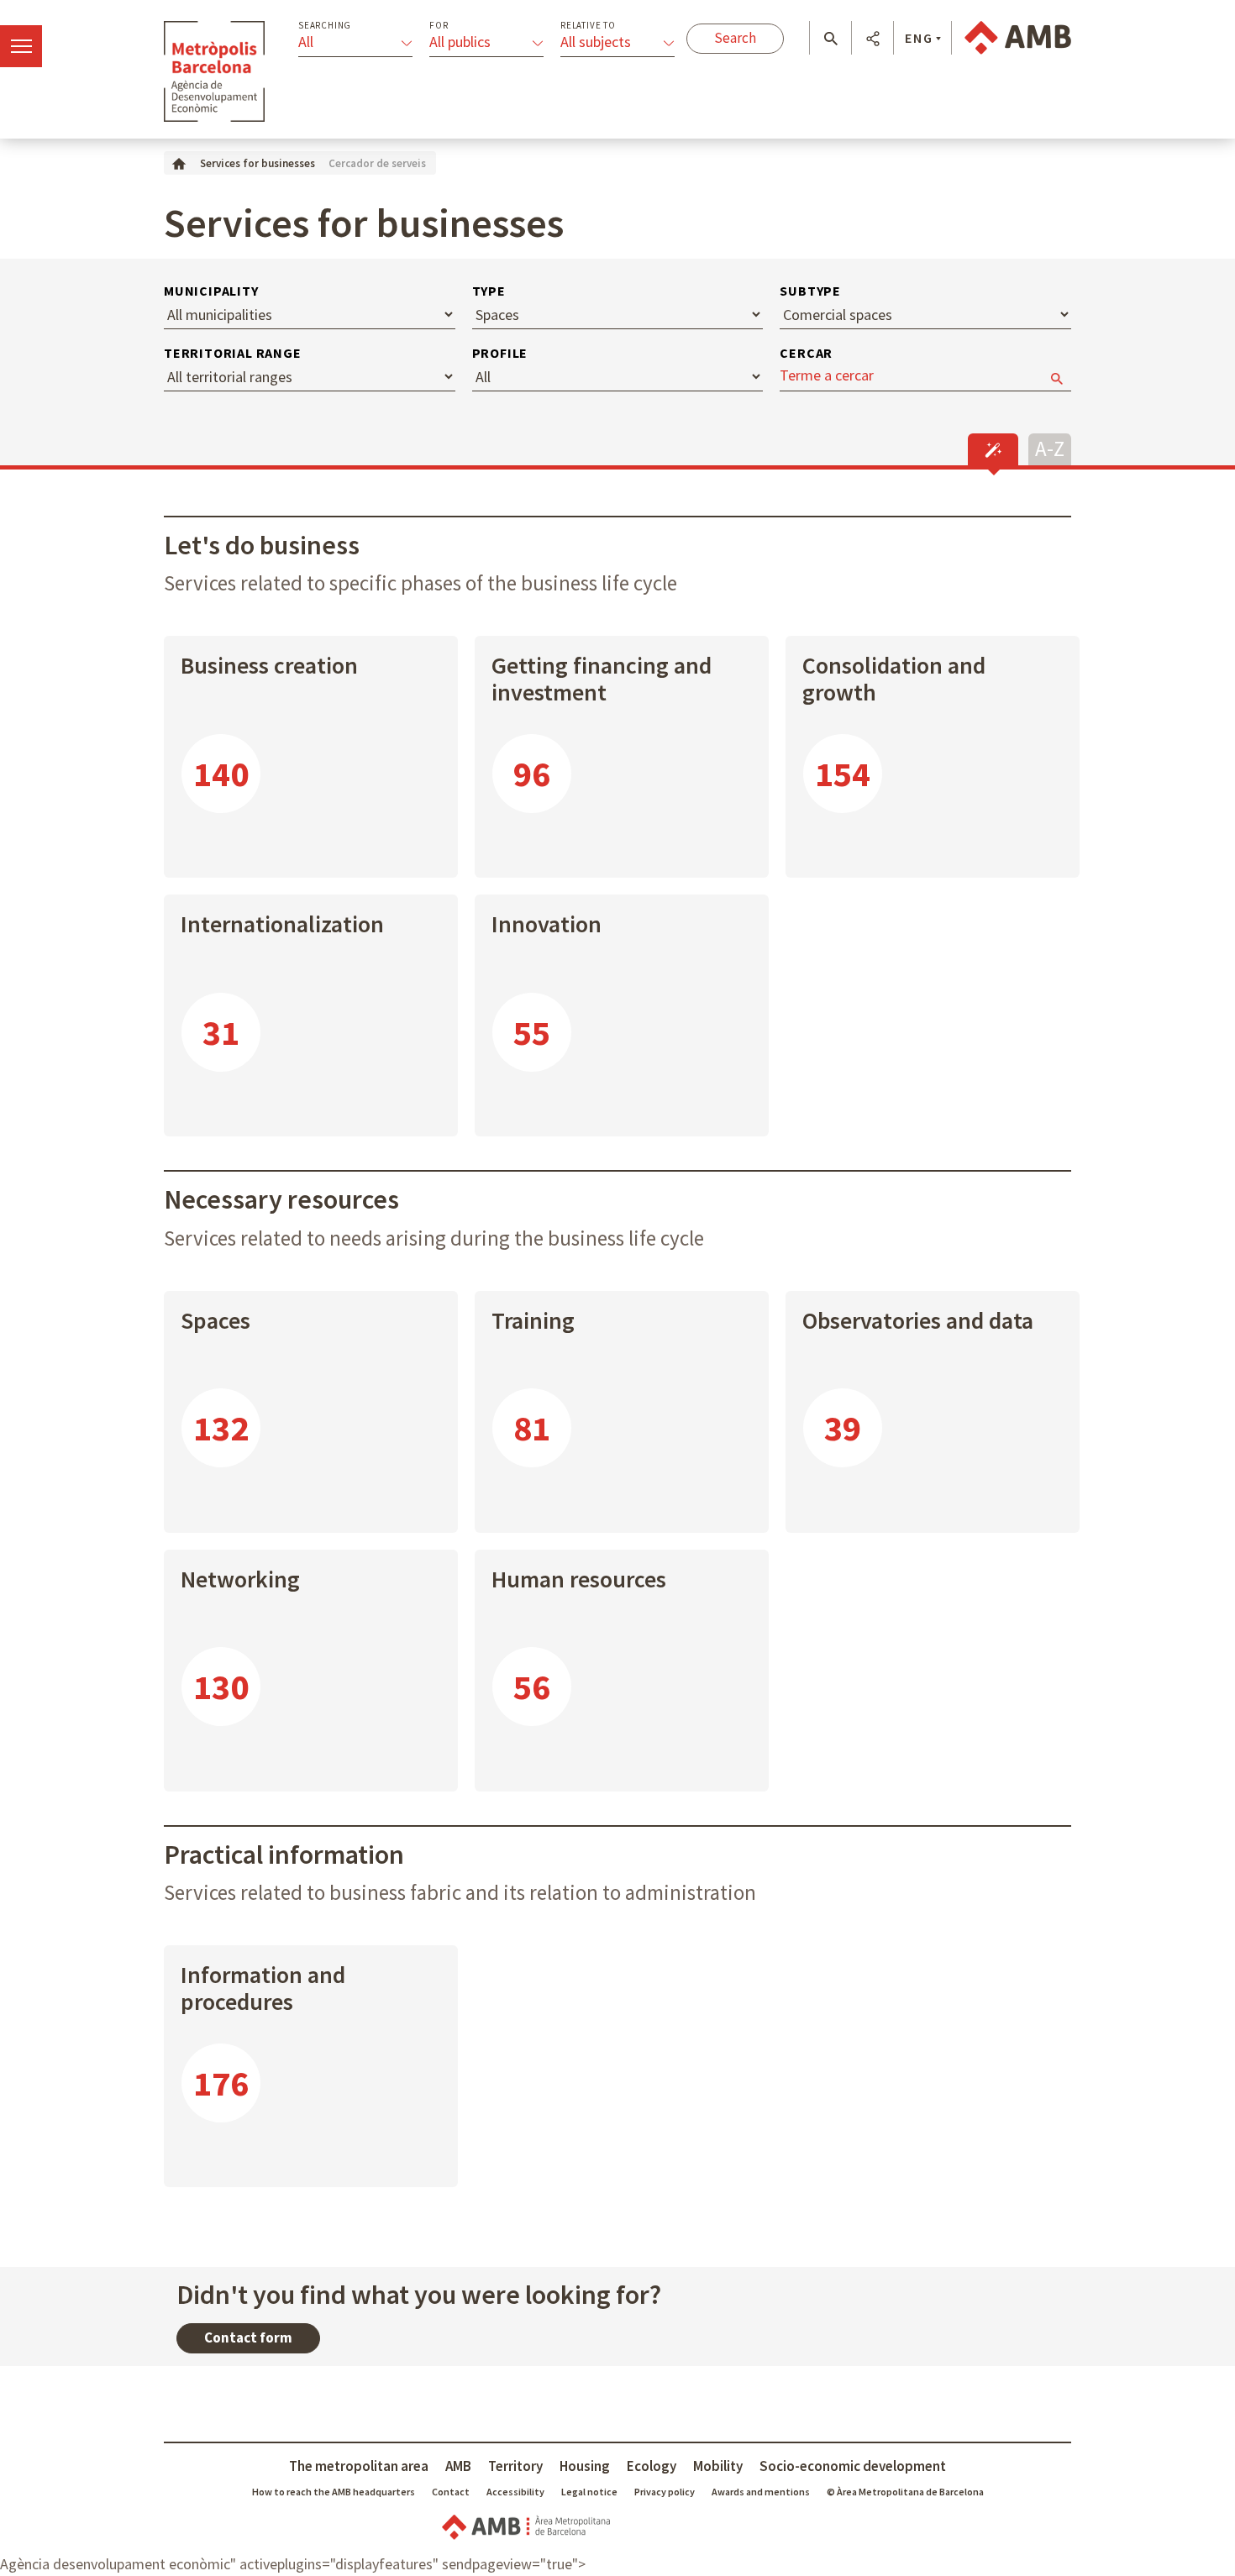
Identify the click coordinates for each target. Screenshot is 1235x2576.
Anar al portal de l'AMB (1018, 38)
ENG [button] (919, 38)
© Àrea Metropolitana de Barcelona (905, 2492)
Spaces (215, 1320)
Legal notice (589, 2492)
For (439, 26)
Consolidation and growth (894, 679)
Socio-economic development (853, 2466)
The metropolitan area (359, 2466)
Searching (325, 26)
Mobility (718, 2466)
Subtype (810, 291)
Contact (451, 2492)
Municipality (211, 291)
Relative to (588, 26)
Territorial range (233, 353)
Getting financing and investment (602, 679)
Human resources (579, 1579)
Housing (585, 2466)
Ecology (652, 2466)
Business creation (269, 665)
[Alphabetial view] (1050, 447)
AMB (458, 2466)
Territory (515, 2466)
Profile (500, 353)
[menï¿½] (21, 46)
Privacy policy (665, 2492)
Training (533, 1320)
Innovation (547, 924)
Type (489, 291)
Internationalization (282, 924)
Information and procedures (263, 1988)
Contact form (248, 2337)
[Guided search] (993, 449)
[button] (830, 39)
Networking (240, 1579)
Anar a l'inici (214, 71)
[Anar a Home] (179, 163)
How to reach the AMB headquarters (334, 2492)
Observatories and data (918, 1320)
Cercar (806, 353)
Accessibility (515, 2492)
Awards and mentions (761, 2492)
